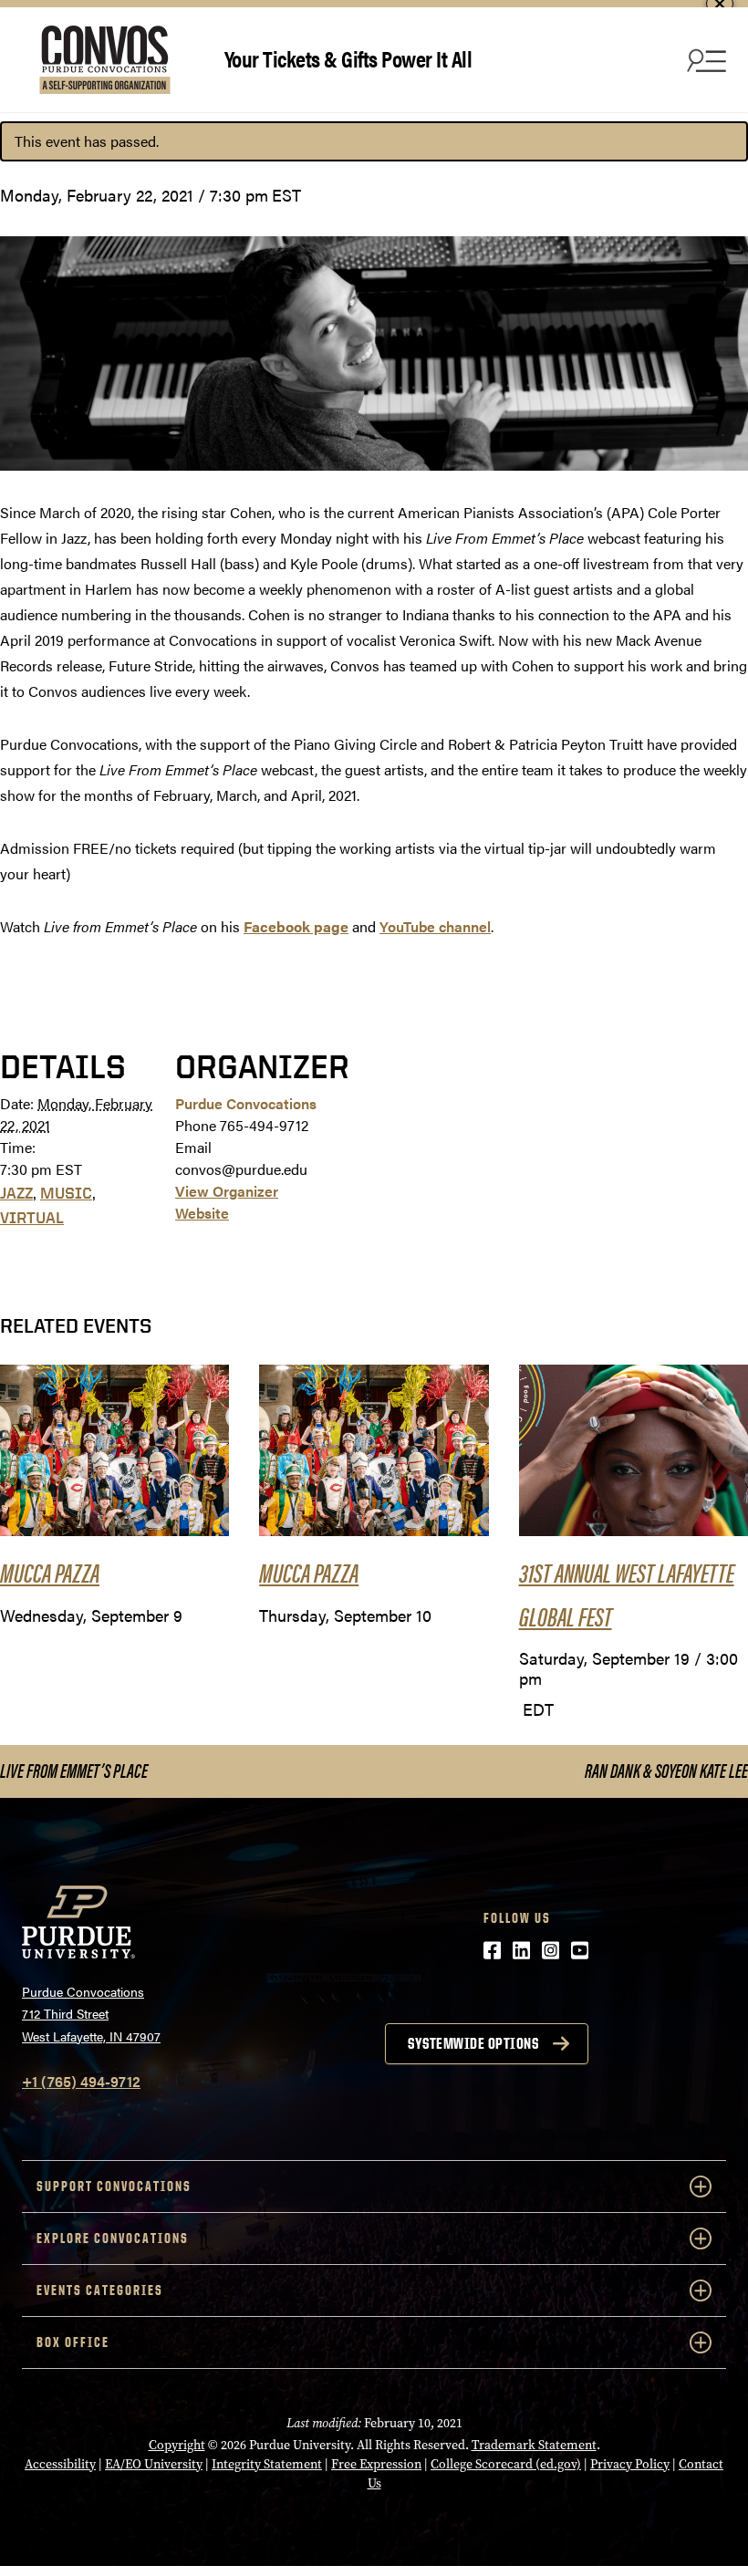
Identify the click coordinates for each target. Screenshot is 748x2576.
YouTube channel (435, 926)
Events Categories (100, 2290)
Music (66, 1193)
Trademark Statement (534, 2445)
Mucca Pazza (50, 1572)
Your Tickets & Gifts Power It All (348, 58)
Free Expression (376, 2464)
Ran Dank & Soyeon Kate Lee (666, 1770)
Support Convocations (114, 2186)
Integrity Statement (267, 2464)
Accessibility (60, 2464)
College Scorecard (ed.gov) (506, 2464)
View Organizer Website (227, 1202)
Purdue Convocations (246, 1103)
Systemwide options (473, 2043)
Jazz (16, 1193)
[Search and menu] (704, 60)
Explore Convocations (113, 2238)
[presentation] (114, 1451)
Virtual (32, 1217)
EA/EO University (154, 2464)
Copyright (177, 2445)
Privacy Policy (630, 2464)
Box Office (73, 2342)
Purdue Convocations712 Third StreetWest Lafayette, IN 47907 (91, 2014)
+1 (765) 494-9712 (81, 2081)
